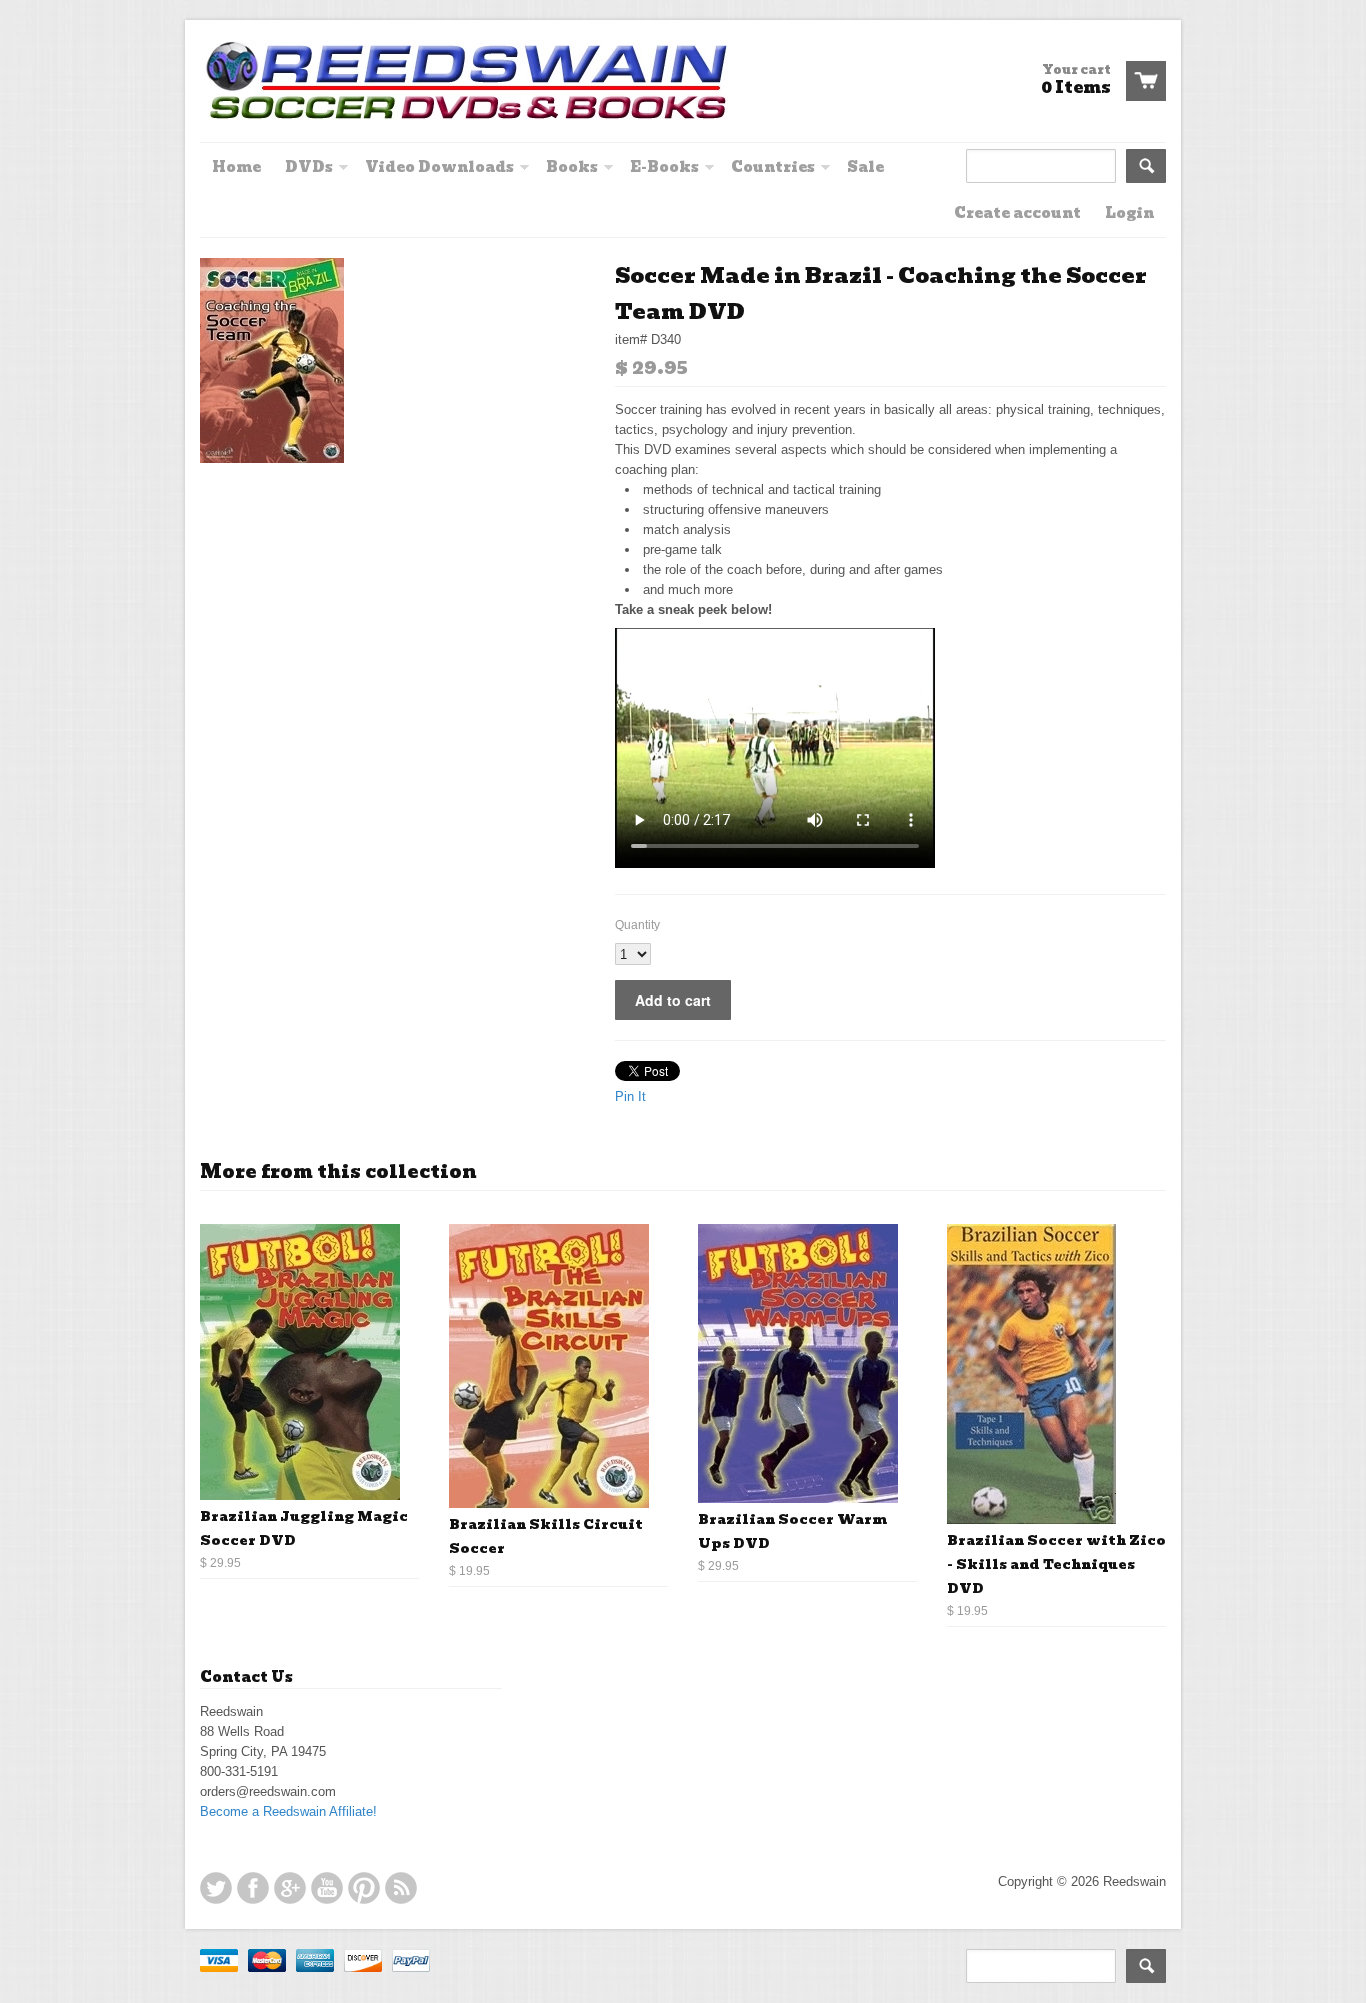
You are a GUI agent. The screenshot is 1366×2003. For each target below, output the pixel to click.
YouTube (327, 1888)
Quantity (637, 925)
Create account (1017, 213)
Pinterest (364, 1888)
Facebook (253, 1888)
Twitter (216, 1888)
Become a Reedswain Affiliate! (288, 1811)
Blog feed (401, 1888)
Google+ (290, 1888)
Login (1129, 213)
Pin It (630, 1096)
